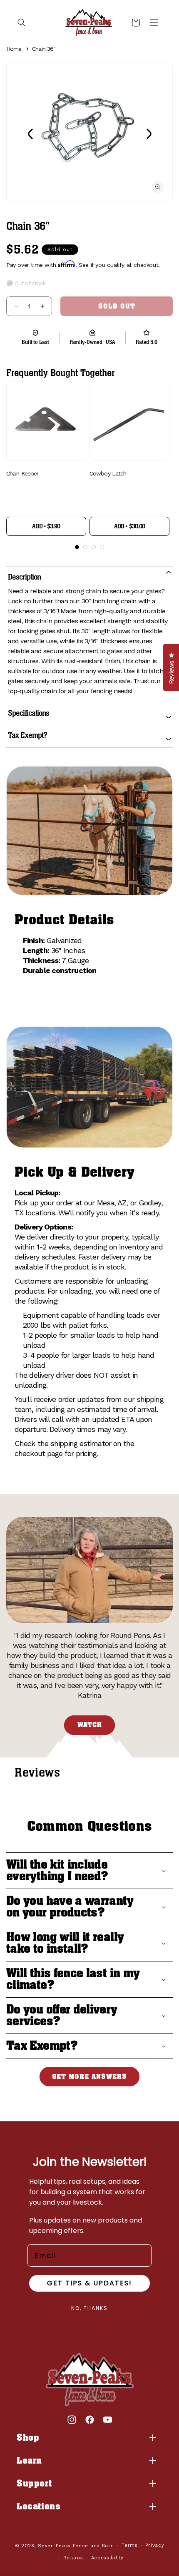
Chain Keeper (22, 473)
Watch (90, 1725)
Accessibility (107, 2558)
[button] (22, 22)
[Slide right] (149, 134)
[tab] (77, 547)
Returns (73, 2558)
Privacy (155, 2545)
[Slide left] (30, 134)
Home (14, 49)
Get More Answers (89, 2077)
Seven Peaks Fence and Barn (76, 2545)
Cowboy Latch (108, 473)
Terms (130, 2545)
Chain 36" (44, 49)
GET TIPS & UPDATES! (89, 2283)
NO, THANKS (89, 2308)
